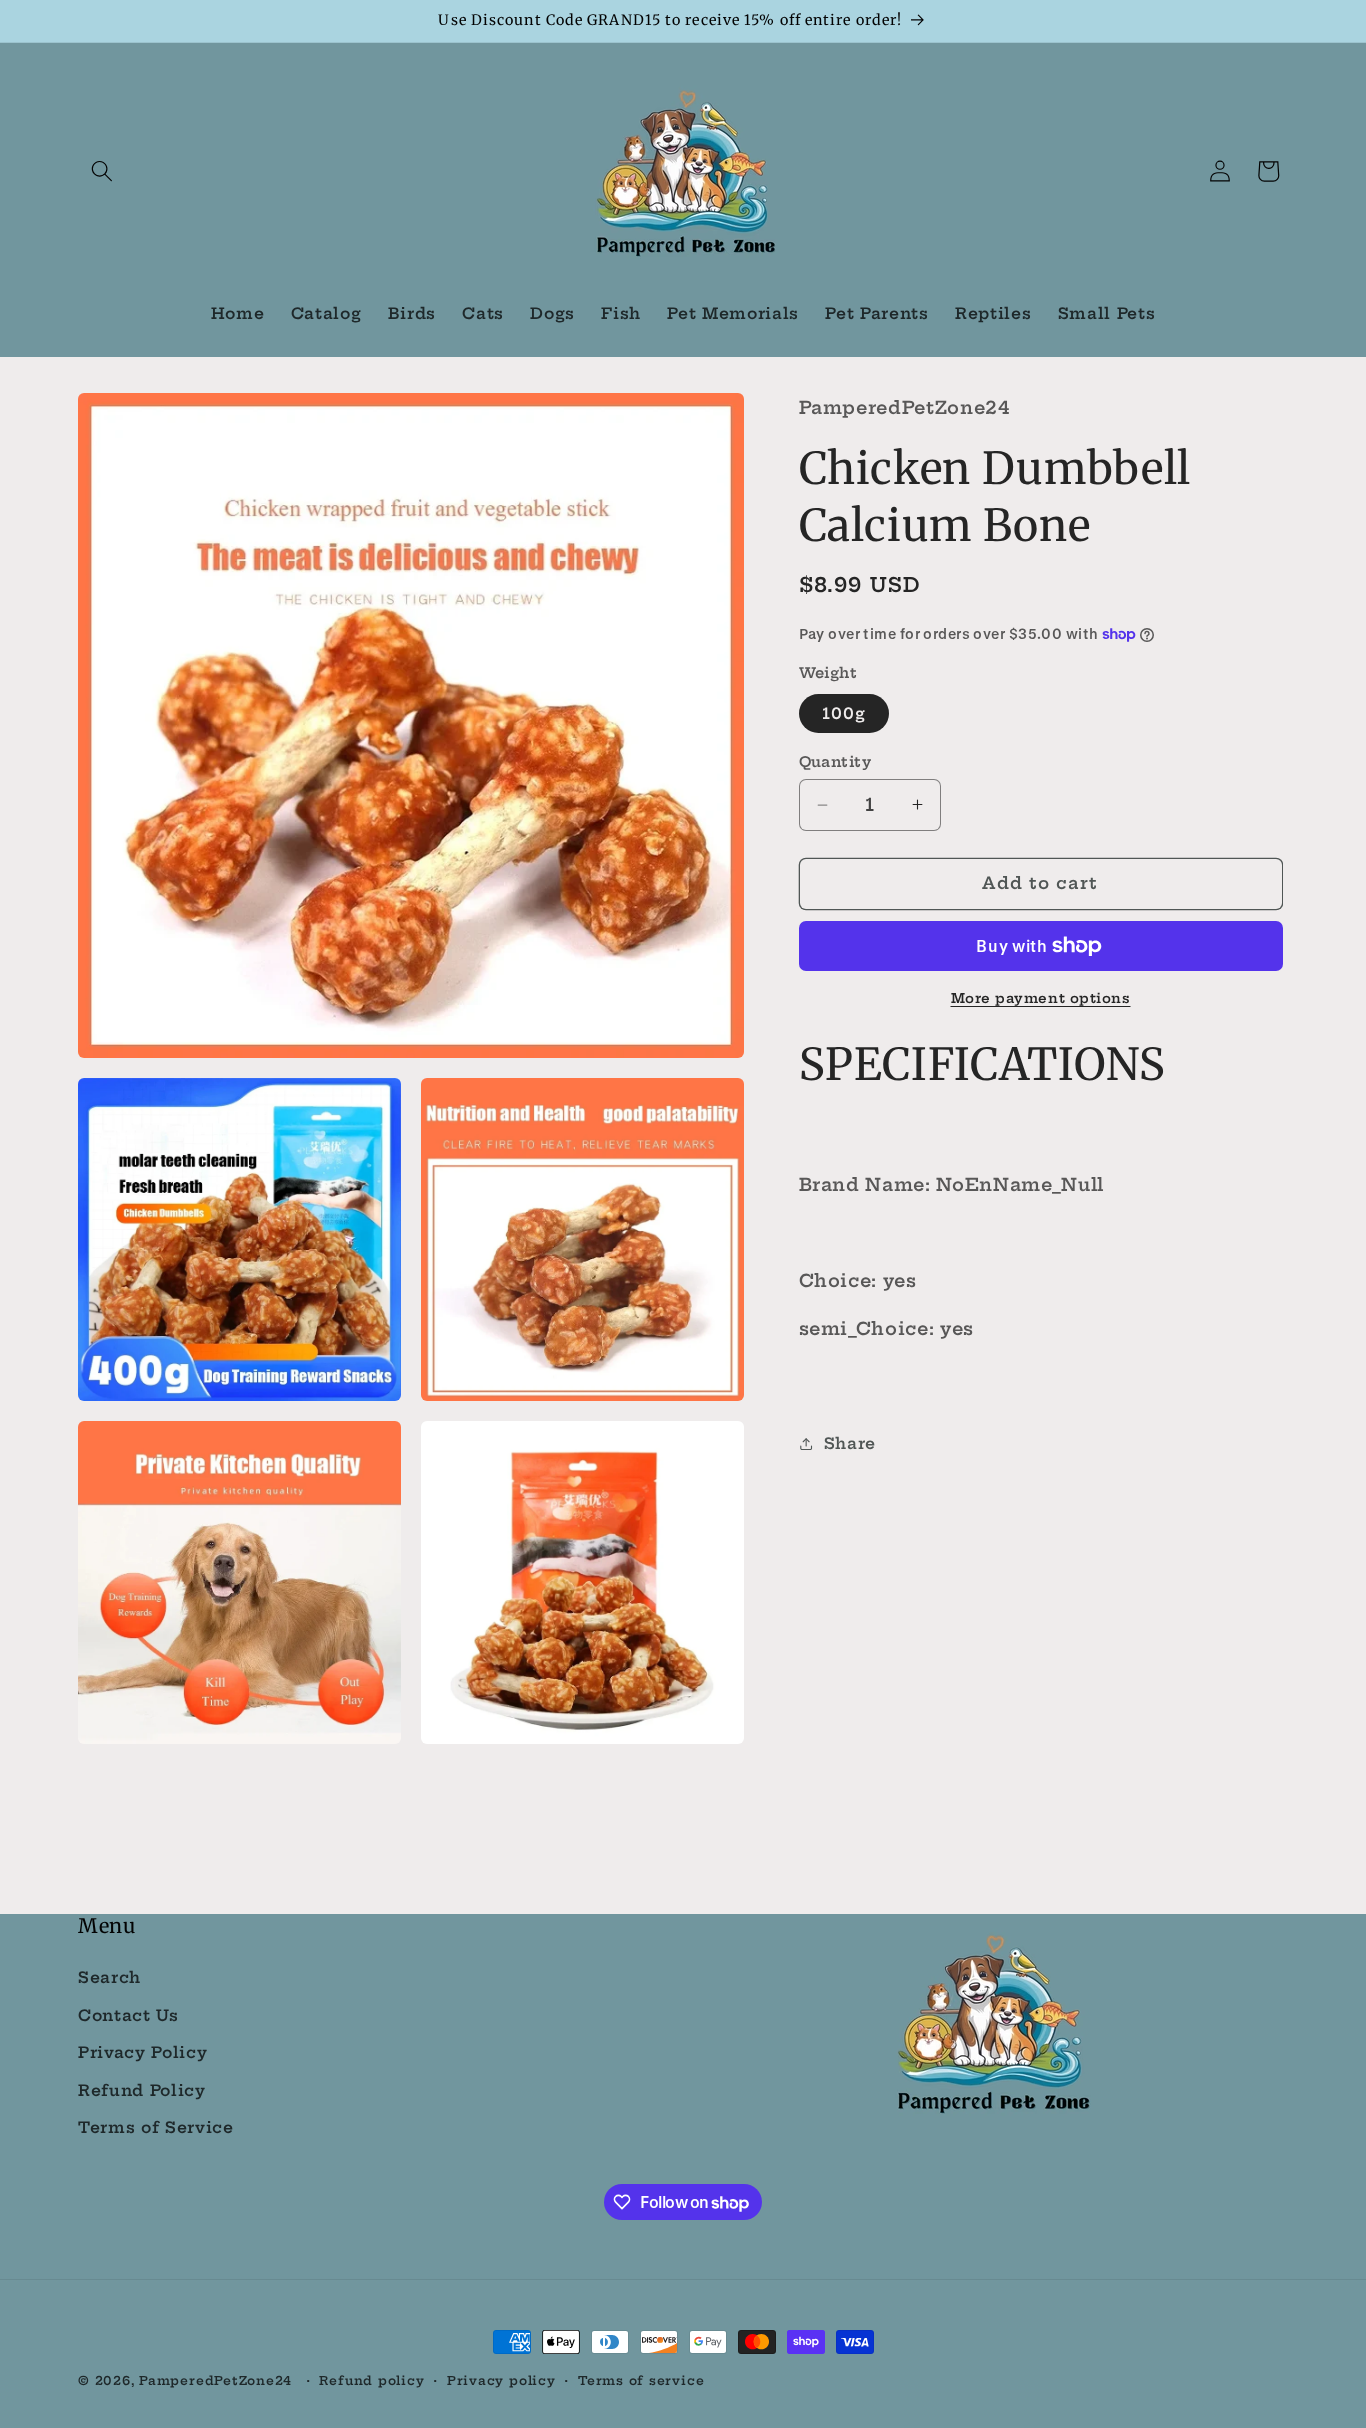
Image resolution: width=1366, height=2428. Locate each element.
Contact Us (128, 2014)
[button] (102, 171)
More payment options (1041, 998)
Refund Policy (142, 2090)
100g (844, 713)
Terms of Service (156, 2127)
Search (109, 1977)
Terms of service (641, 2380)
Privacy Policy (142, 2052)
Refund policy (371, 2380)
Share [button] (850, 1443)
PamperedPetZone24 (215, 2380)
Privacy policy (501, 2380)
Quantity (835, 762)
